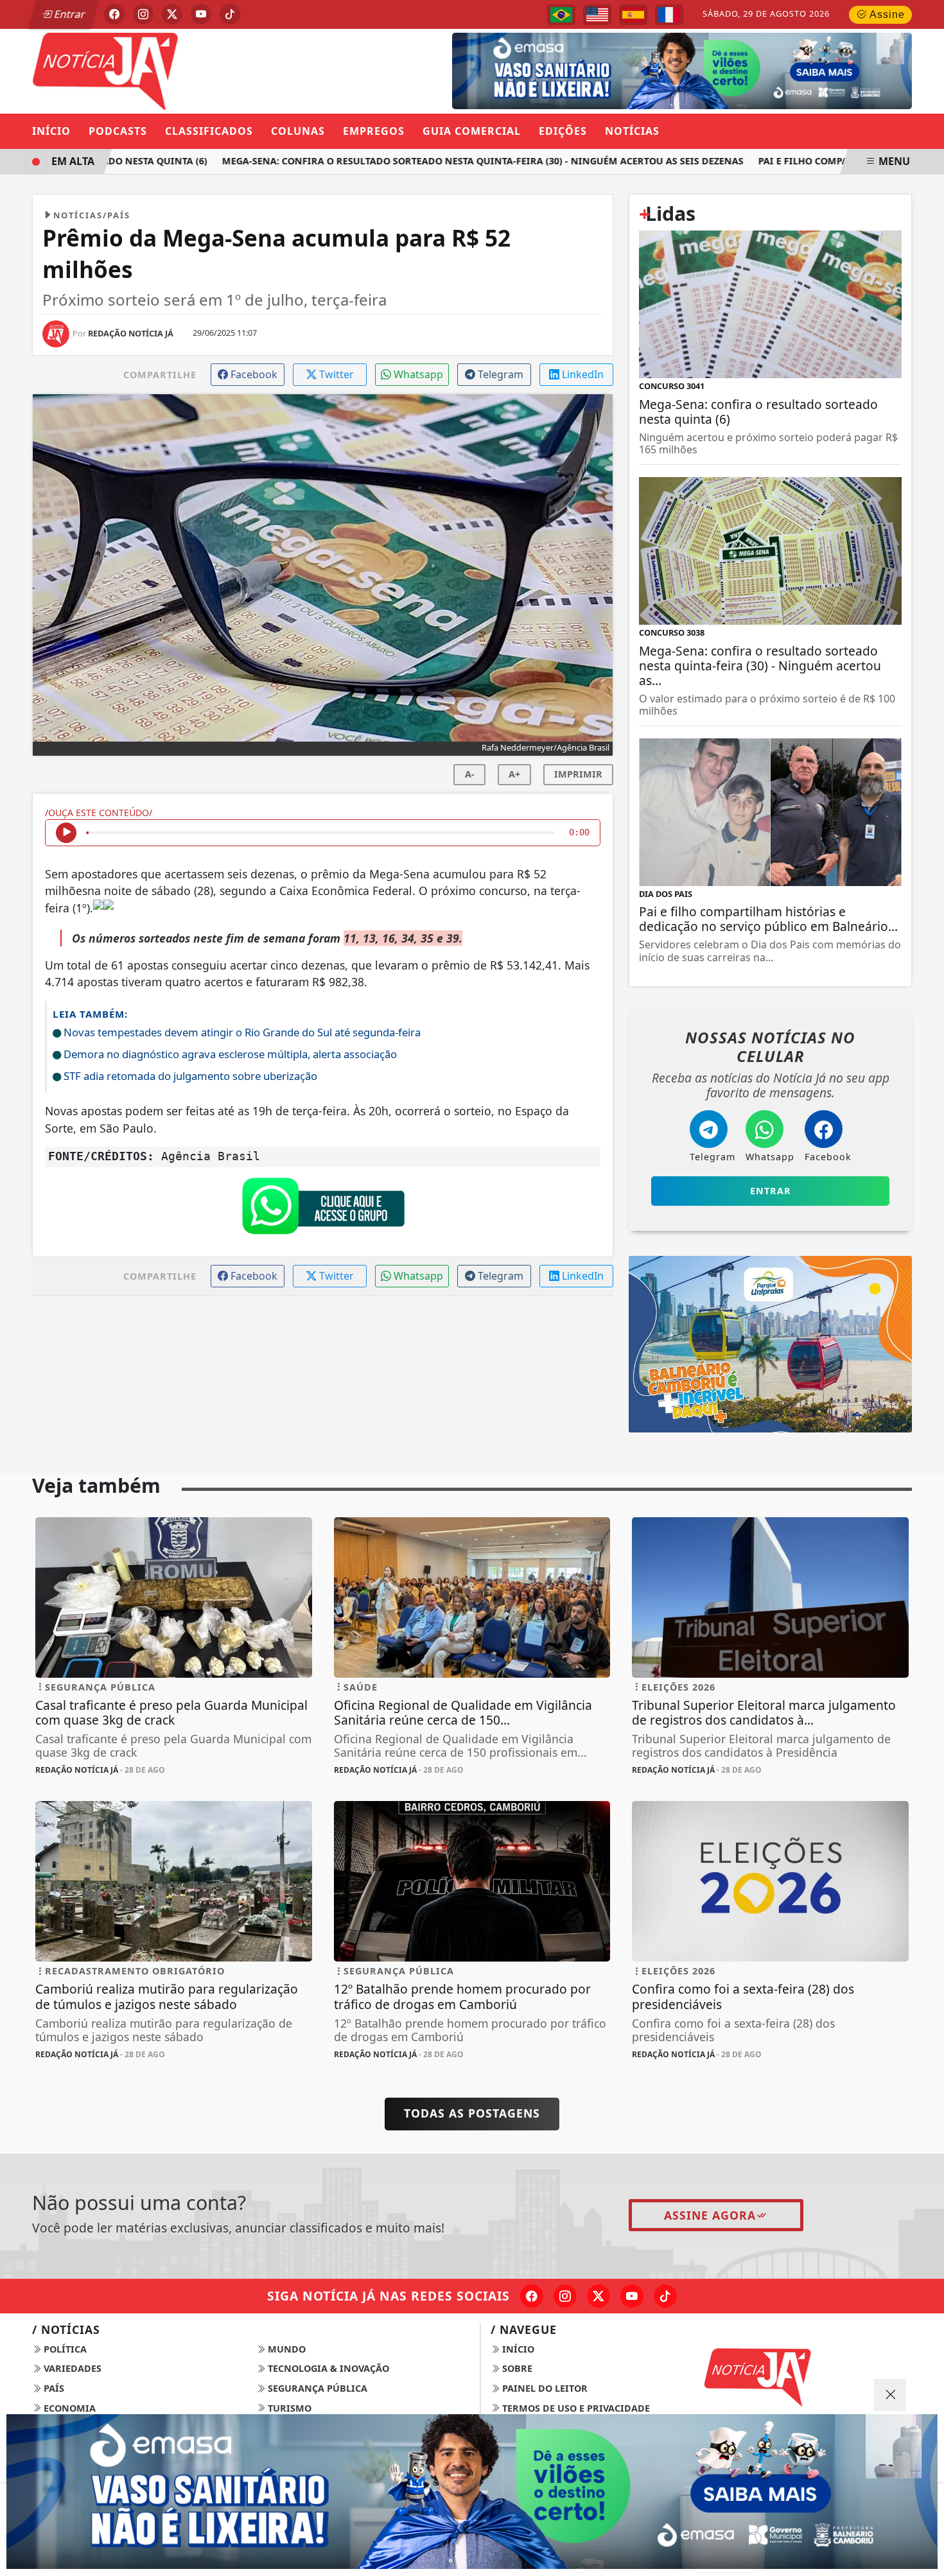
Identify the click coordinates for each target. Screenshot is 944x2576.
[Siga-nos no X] (599, 2296)
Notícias (632, 131)
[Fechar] (890, 2395)
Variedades (71, 2368)
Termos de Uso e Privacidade (575, 2408)
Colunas (298, 131)
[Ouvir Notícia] (66, 833)
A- (470, 774)
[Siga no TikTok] (230, 14)
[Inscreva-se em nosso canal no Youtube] (632, 2296)
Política (64, 2349)
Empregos (374, 131)
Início (51, 131)
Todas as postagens (472, 2113)
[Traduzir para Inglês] (597, 15)
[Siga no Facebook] (114, 14)
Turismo (288, 2408)
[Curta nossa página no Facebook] (532, 2296)
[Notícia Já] (174, 70)
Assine (886, 14)
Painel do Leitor (544, 2388)
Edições (563, 131)
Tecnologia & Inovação (327, 2368)
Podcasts (118, 131)
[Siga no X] (172, 14)
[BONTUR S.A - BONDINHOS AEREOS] (770, 1343)
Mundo (285, 2349)
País (53, 2388)
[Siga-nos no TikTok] (665, 2296)
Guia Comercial (472, 131)
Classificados (209, 131)
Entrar (69, 14)
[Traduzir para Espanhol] (633, 15)
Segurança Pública (316, 2388)
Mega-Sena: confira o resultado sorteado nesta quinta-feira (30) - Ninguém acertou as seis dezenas (447, 161)
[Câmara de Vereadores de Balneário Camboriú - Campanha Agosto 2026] (662, 70)
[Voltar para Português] (561, 15)
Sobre (516, 2368)
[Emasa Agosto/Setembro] (472, 2492)
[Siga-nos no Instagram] (565, 2296)
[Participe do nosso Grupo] (323, 1209)
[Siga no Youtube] (201, 14)
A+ (514, 774)
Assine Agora (710, 2215)
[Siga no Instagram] (143, 14)
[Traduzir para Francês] (669, 15)
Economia (68, 2408)
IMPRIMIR (578, 774)
